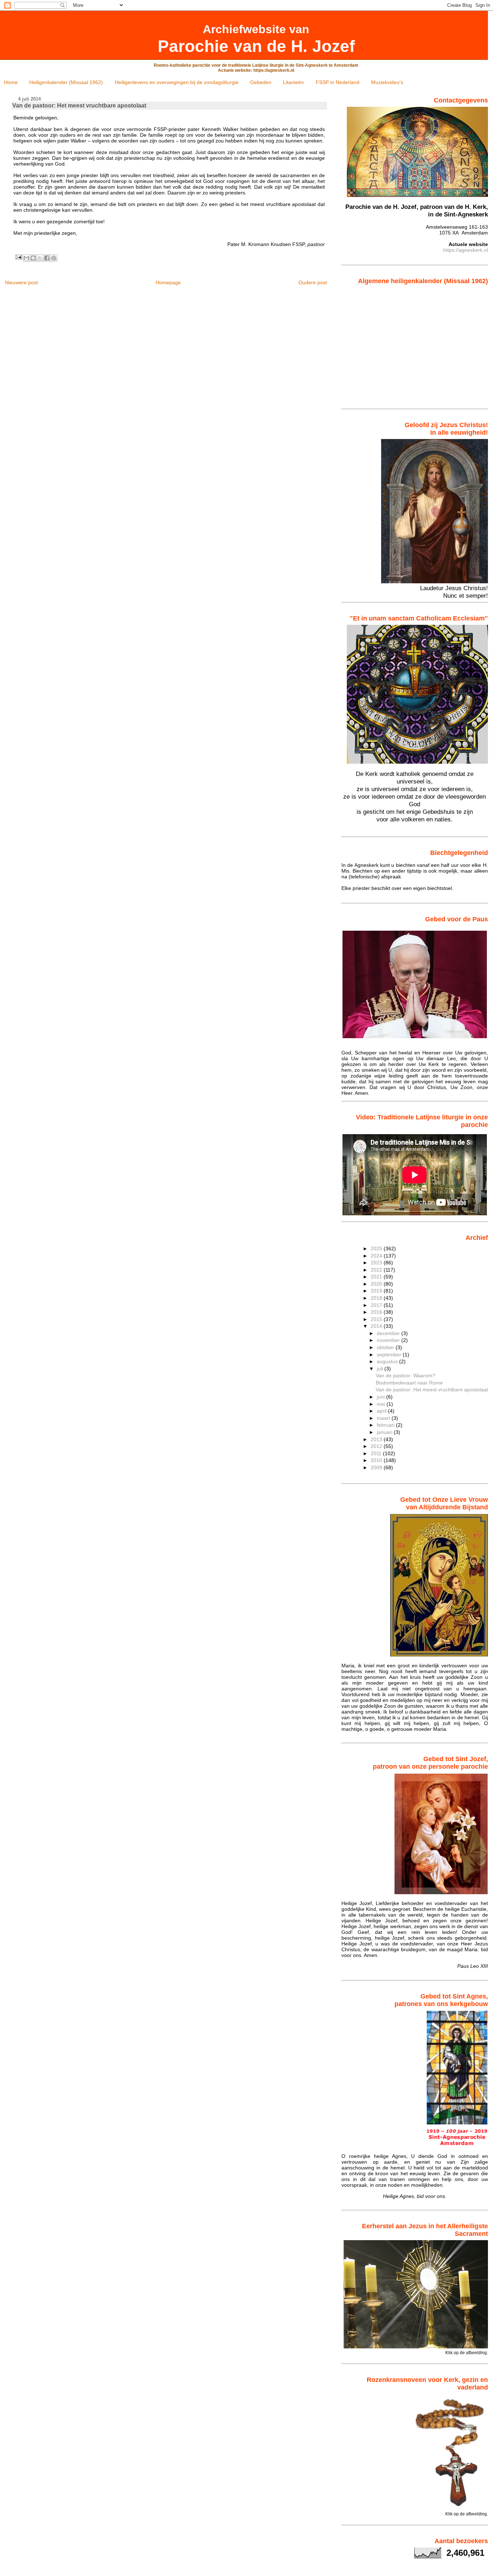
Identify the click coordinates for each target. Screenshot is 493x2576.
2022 (377, 1270)
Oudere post (313, 282)
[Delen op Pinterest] (54, 258)
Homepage (168, 282)
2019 (377, 1291)
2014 (377, 1326)
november (389, 1340)
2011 (377, 1453)
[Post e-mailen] (18, 257)
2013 (377, 1439)
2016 (377, 1312)
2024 (377, 1256)
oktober (386, 1347)
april (382, 1411)
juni (381, 1397)
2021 (377, 1277)
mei (382, 1404)
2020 (377, 1284)
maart (384, 1418)
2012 (377, 1446)
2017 (377, 1305)
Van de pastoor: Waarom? (405, 1375)
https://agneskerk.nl (466, 250)
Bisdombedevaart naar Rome (409, 1383)
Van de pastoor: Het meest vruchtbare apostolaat (432, 1390)
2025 (377, 1248)
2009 (377, 1467)
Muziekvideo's (387, 82)
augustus (388, 1361)
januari (385, 1432)
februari (386, 1425)
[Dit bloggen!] (33, 258)
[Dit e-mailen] (26, 258)
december (389, 1333)
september (390, 1355)
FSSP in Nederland (338, 82)
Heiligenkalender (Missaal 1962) (66, 82)
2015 (377, 1319)
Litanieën (293, 82)
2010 (377, 1460)
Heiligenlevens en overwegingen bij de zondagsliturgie (177, 82)
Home (11, 82)
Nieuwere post (21, 282)
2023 (377, 1263)
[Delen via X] (40, 258)
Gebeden (261, 82)
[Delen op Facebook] (47, 258)
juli (381, 1369)
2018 (377, 1298)
